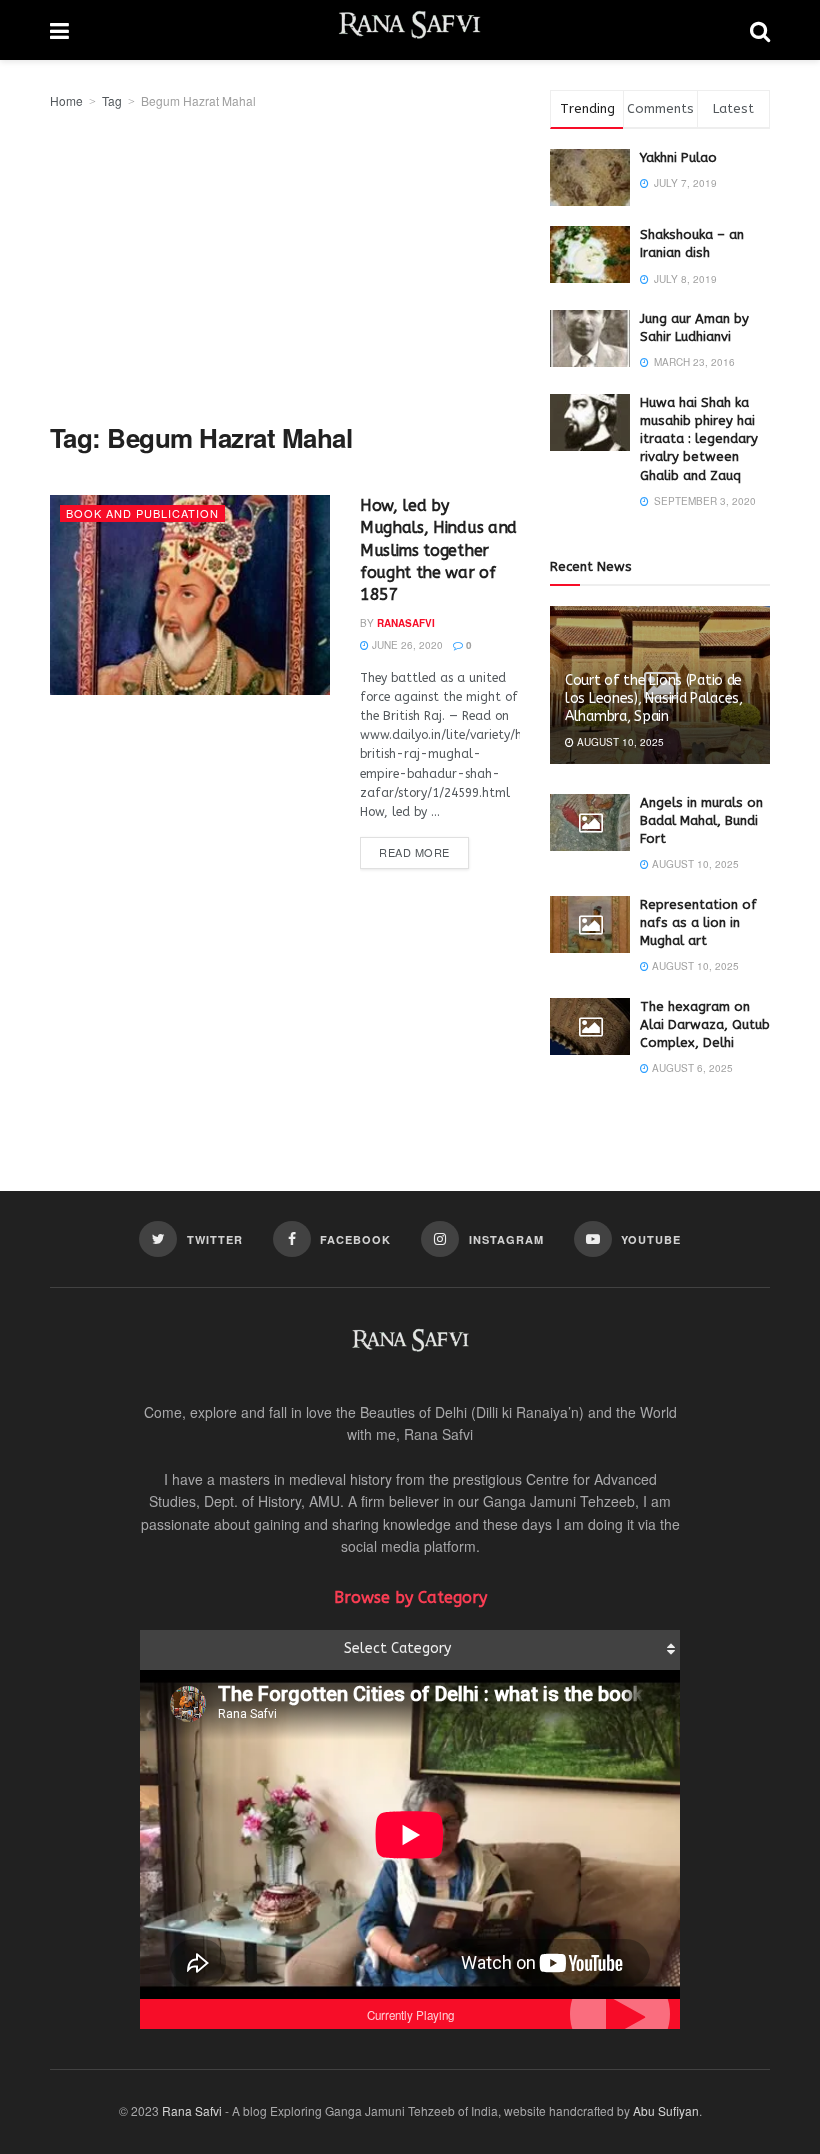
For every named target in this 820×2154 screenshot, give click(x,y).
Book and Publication (142, 513)
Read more (414, 852)
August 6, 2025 (691, 1068)
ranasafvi (406, 623)
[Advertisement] (285, 262)
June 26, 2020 (406, 645)
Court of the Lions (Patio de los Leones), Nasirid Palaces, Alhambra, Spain (654, 698)
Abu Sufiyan (666, 2110)
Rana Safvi (192, 2110)
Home (66, 100)
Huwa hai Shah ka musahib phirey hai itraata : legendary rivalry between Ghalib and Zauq (699, 439)
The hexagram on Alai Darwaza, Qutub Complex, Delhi (705, 1024)
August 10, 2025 (619, 742)
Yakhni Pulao (678, 157)
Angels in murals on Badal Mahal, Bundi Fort (701, 820)
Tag (112, 100)
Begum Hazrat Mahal (198, 100)
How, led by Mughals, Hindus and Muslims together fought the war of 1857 (438, 550)
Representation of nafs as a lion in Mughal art (698, 922)
